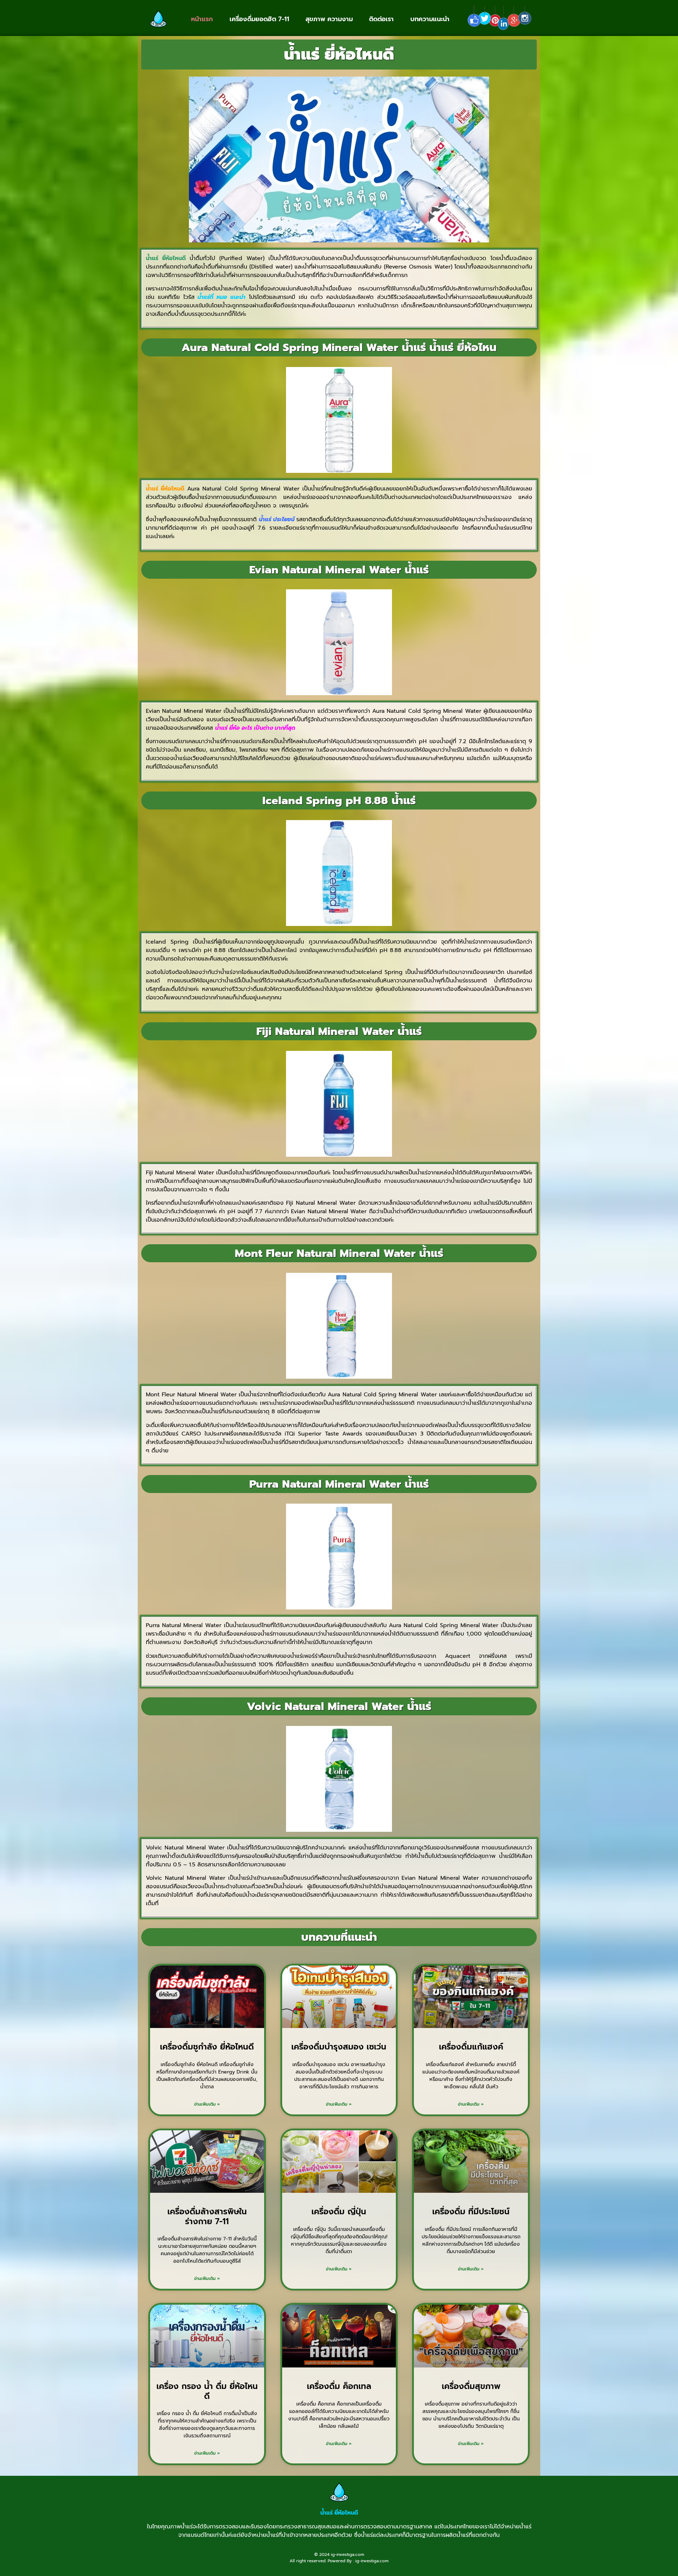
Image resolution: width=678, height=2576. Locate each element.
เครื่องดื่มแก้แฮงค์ (471, 2047)
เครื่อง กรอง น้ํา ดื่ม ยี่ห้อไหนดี (207, 2391)
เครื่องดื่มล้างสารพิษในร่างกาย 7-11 (207, 2217)
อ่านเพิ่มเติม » (207, 2104)
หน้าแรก (202, 19)
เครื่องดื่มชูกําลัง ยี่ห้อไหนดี (207, 2047)
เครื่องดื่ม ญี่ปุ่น (339, 2212)
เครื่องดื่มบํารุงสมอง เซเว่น (339, 2047)
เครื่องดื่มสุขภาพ (471, 2386)
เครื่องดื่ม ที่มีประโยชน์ (471, 2212)
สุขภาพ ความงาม (329, 19)
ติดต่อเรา (381, 19)
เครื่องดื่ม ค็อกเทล (339, 2386)
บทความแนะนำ (430, 19)
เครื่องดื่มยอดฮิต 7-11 (259, 19)
